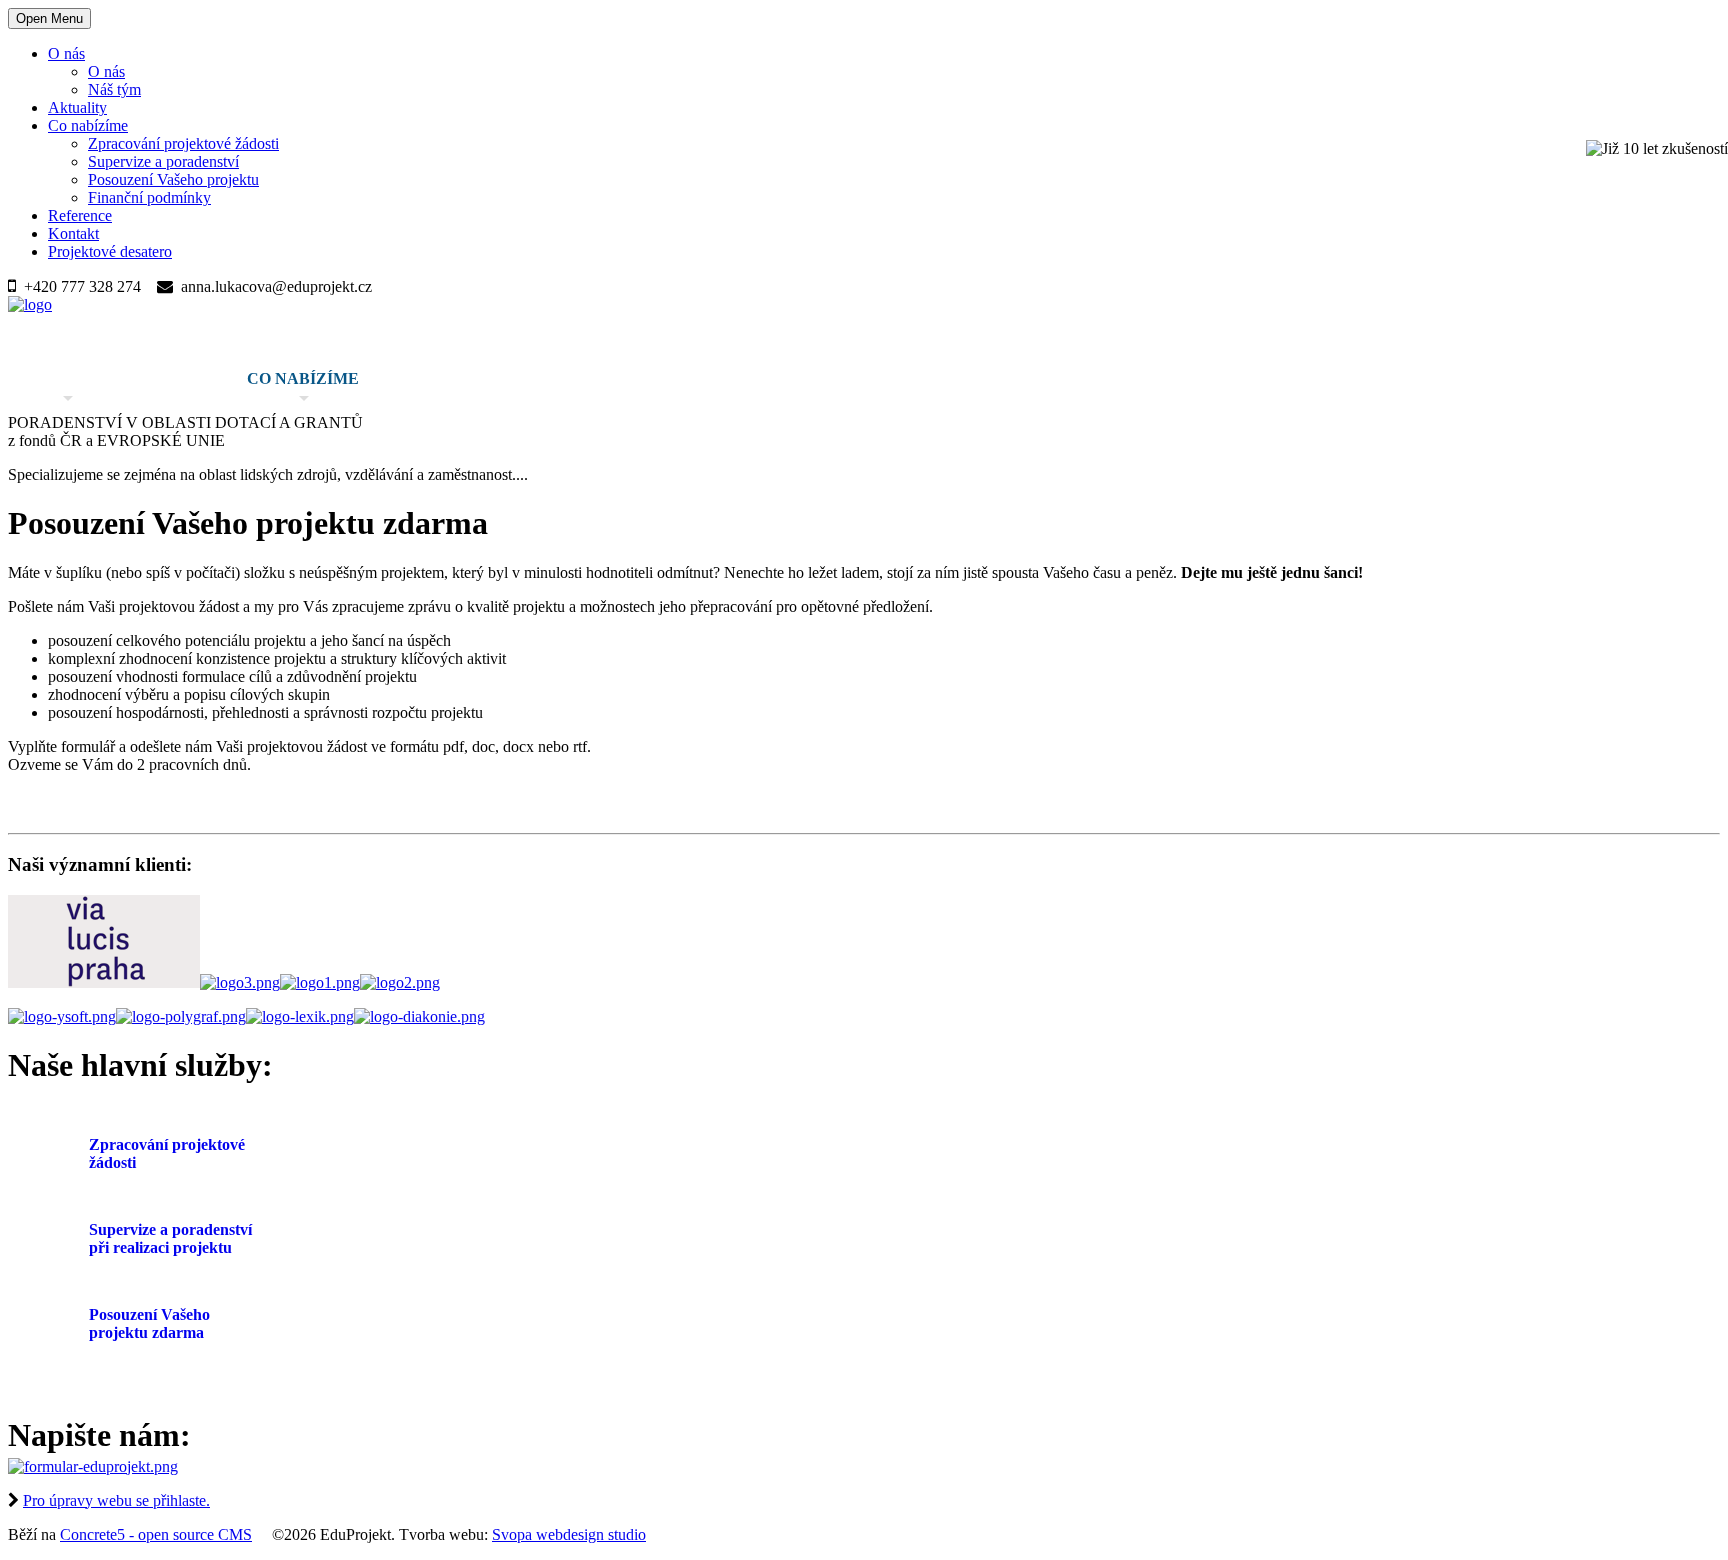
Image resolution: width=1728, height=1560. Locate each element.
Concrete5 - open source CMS (156, 1534)
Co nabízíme (88, 125)
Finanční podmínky (149, 197)
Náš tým (114, 89)
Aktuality (77, 107)
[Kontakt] (93, 1466)
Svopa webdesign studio (569, 1534)
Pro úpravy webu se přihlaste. (116, 1500)
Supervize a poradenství (163, 161)
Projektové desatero (110, 251)
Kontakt (73, 233)
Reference (80, 215)
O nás (66, 53)
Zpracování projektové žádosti (183, 143)
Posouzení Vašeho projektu (173, 179)
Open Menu (49, 18)
